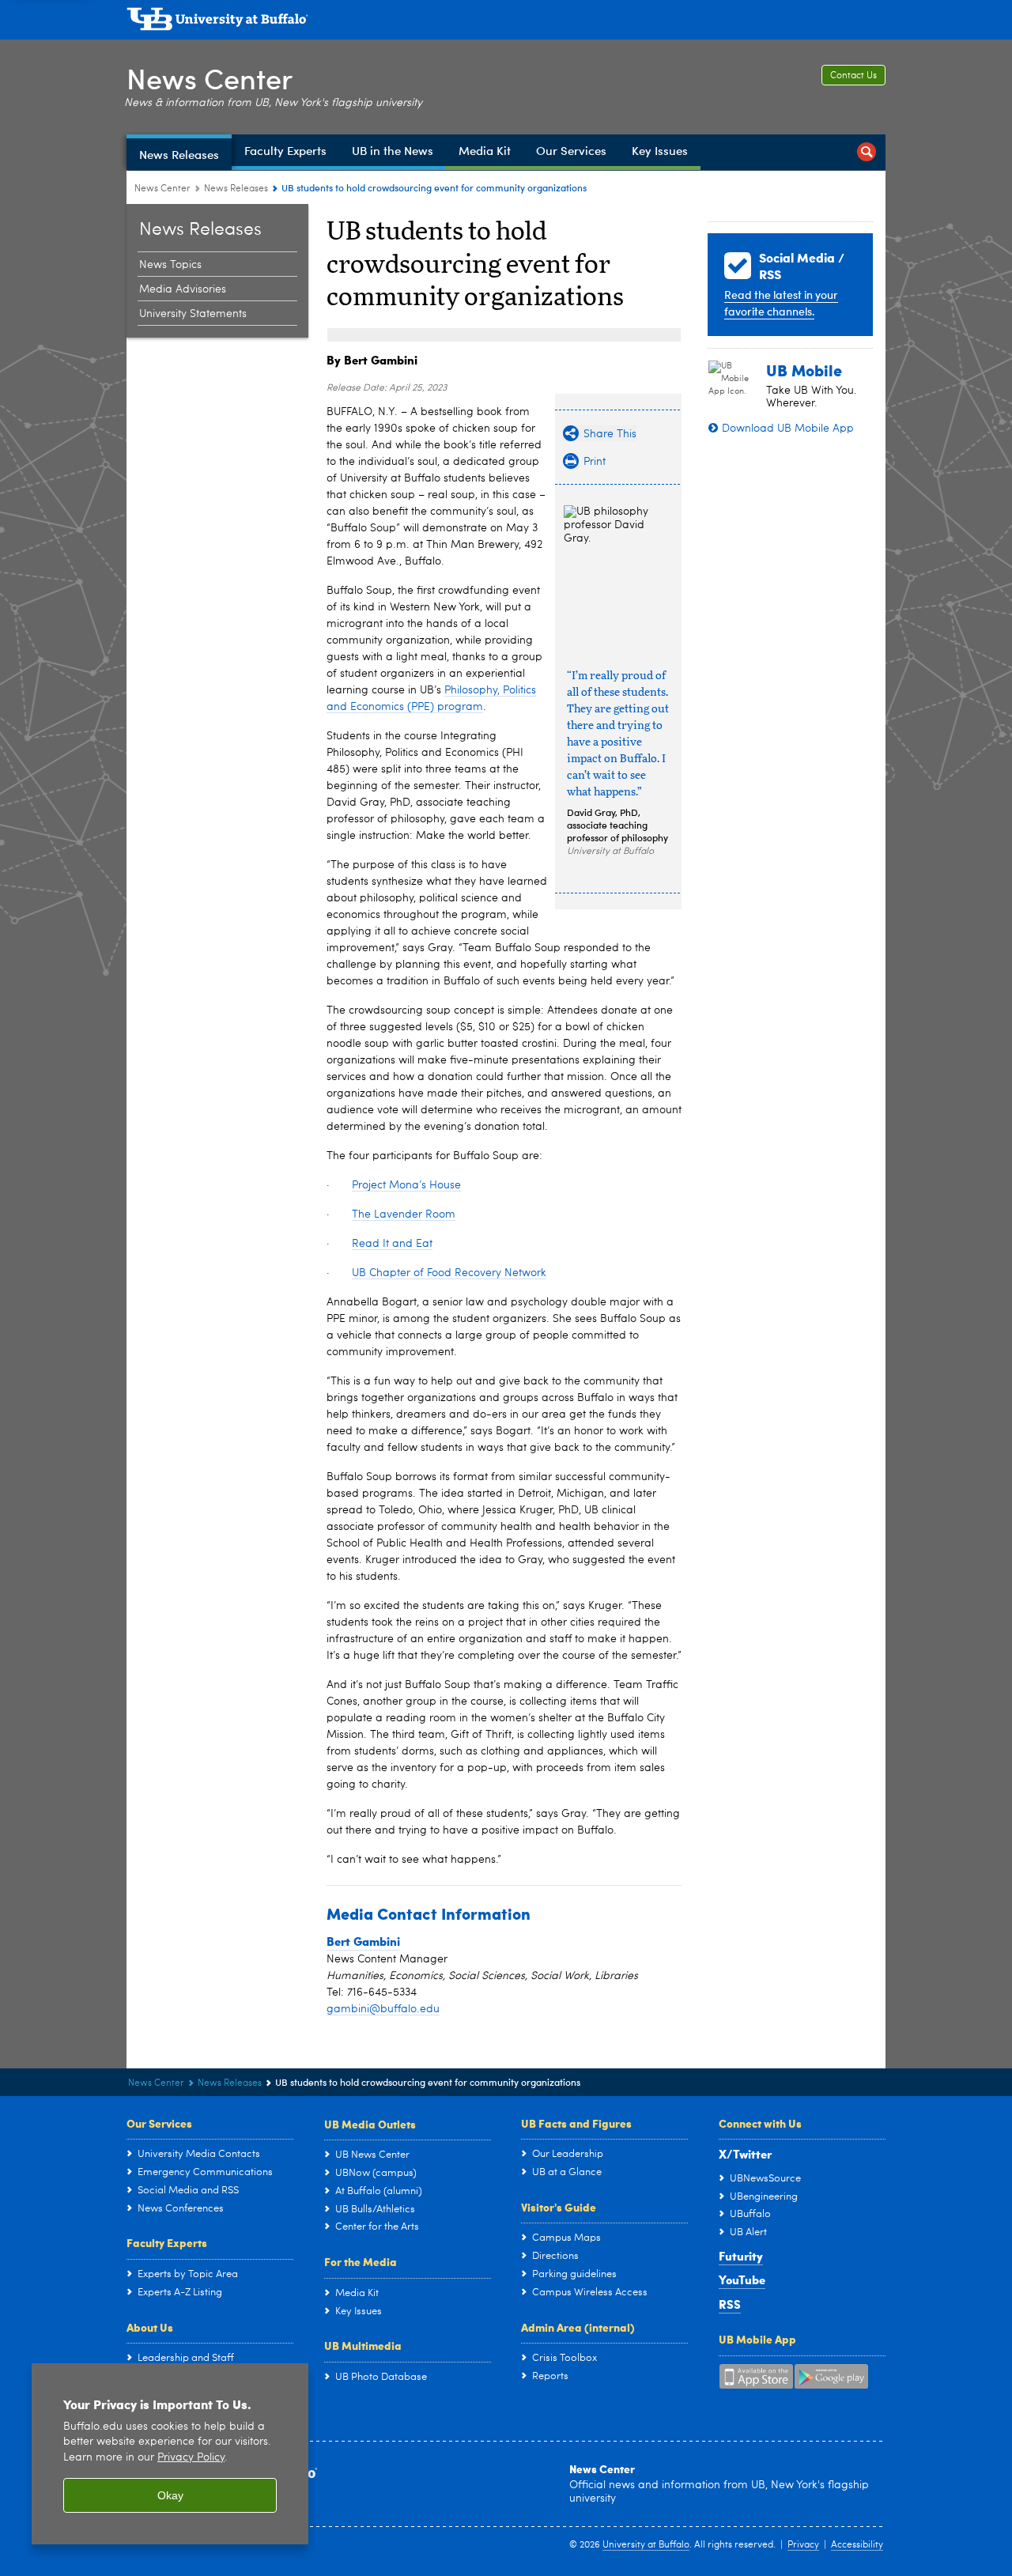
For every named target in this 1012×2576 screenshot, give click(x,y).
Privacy (803, 2545)
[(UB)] (506, 22)
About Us (150, 2327)
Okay (170, 2495)
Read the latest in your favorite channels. (781, 303)
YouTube (742, 2279)
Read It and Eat (392, 1244)
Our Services (159, 2123)
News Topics (170, 265)
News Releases (236, 189)
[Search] (867, 152)
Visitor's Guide (559, 2207)
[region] (170, 2454)
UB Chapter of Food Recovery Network (449, 1273)
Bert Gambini (363, 1941)
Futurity (741, 2256)
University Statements (193, 314)
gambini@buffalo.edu (383, 2009)
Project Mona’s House (406, 1185)
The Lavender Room (404, 1214)
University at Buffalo (646, 2545)
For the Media (361, 2261)
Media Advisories (183, 289)
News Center (210, 78)
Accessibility (857, 2545)
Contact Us (853, 76)
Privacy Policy (191, 2458)
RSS (730, 2304)
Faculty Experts (167, 2242)
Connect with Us (760, 2123)
